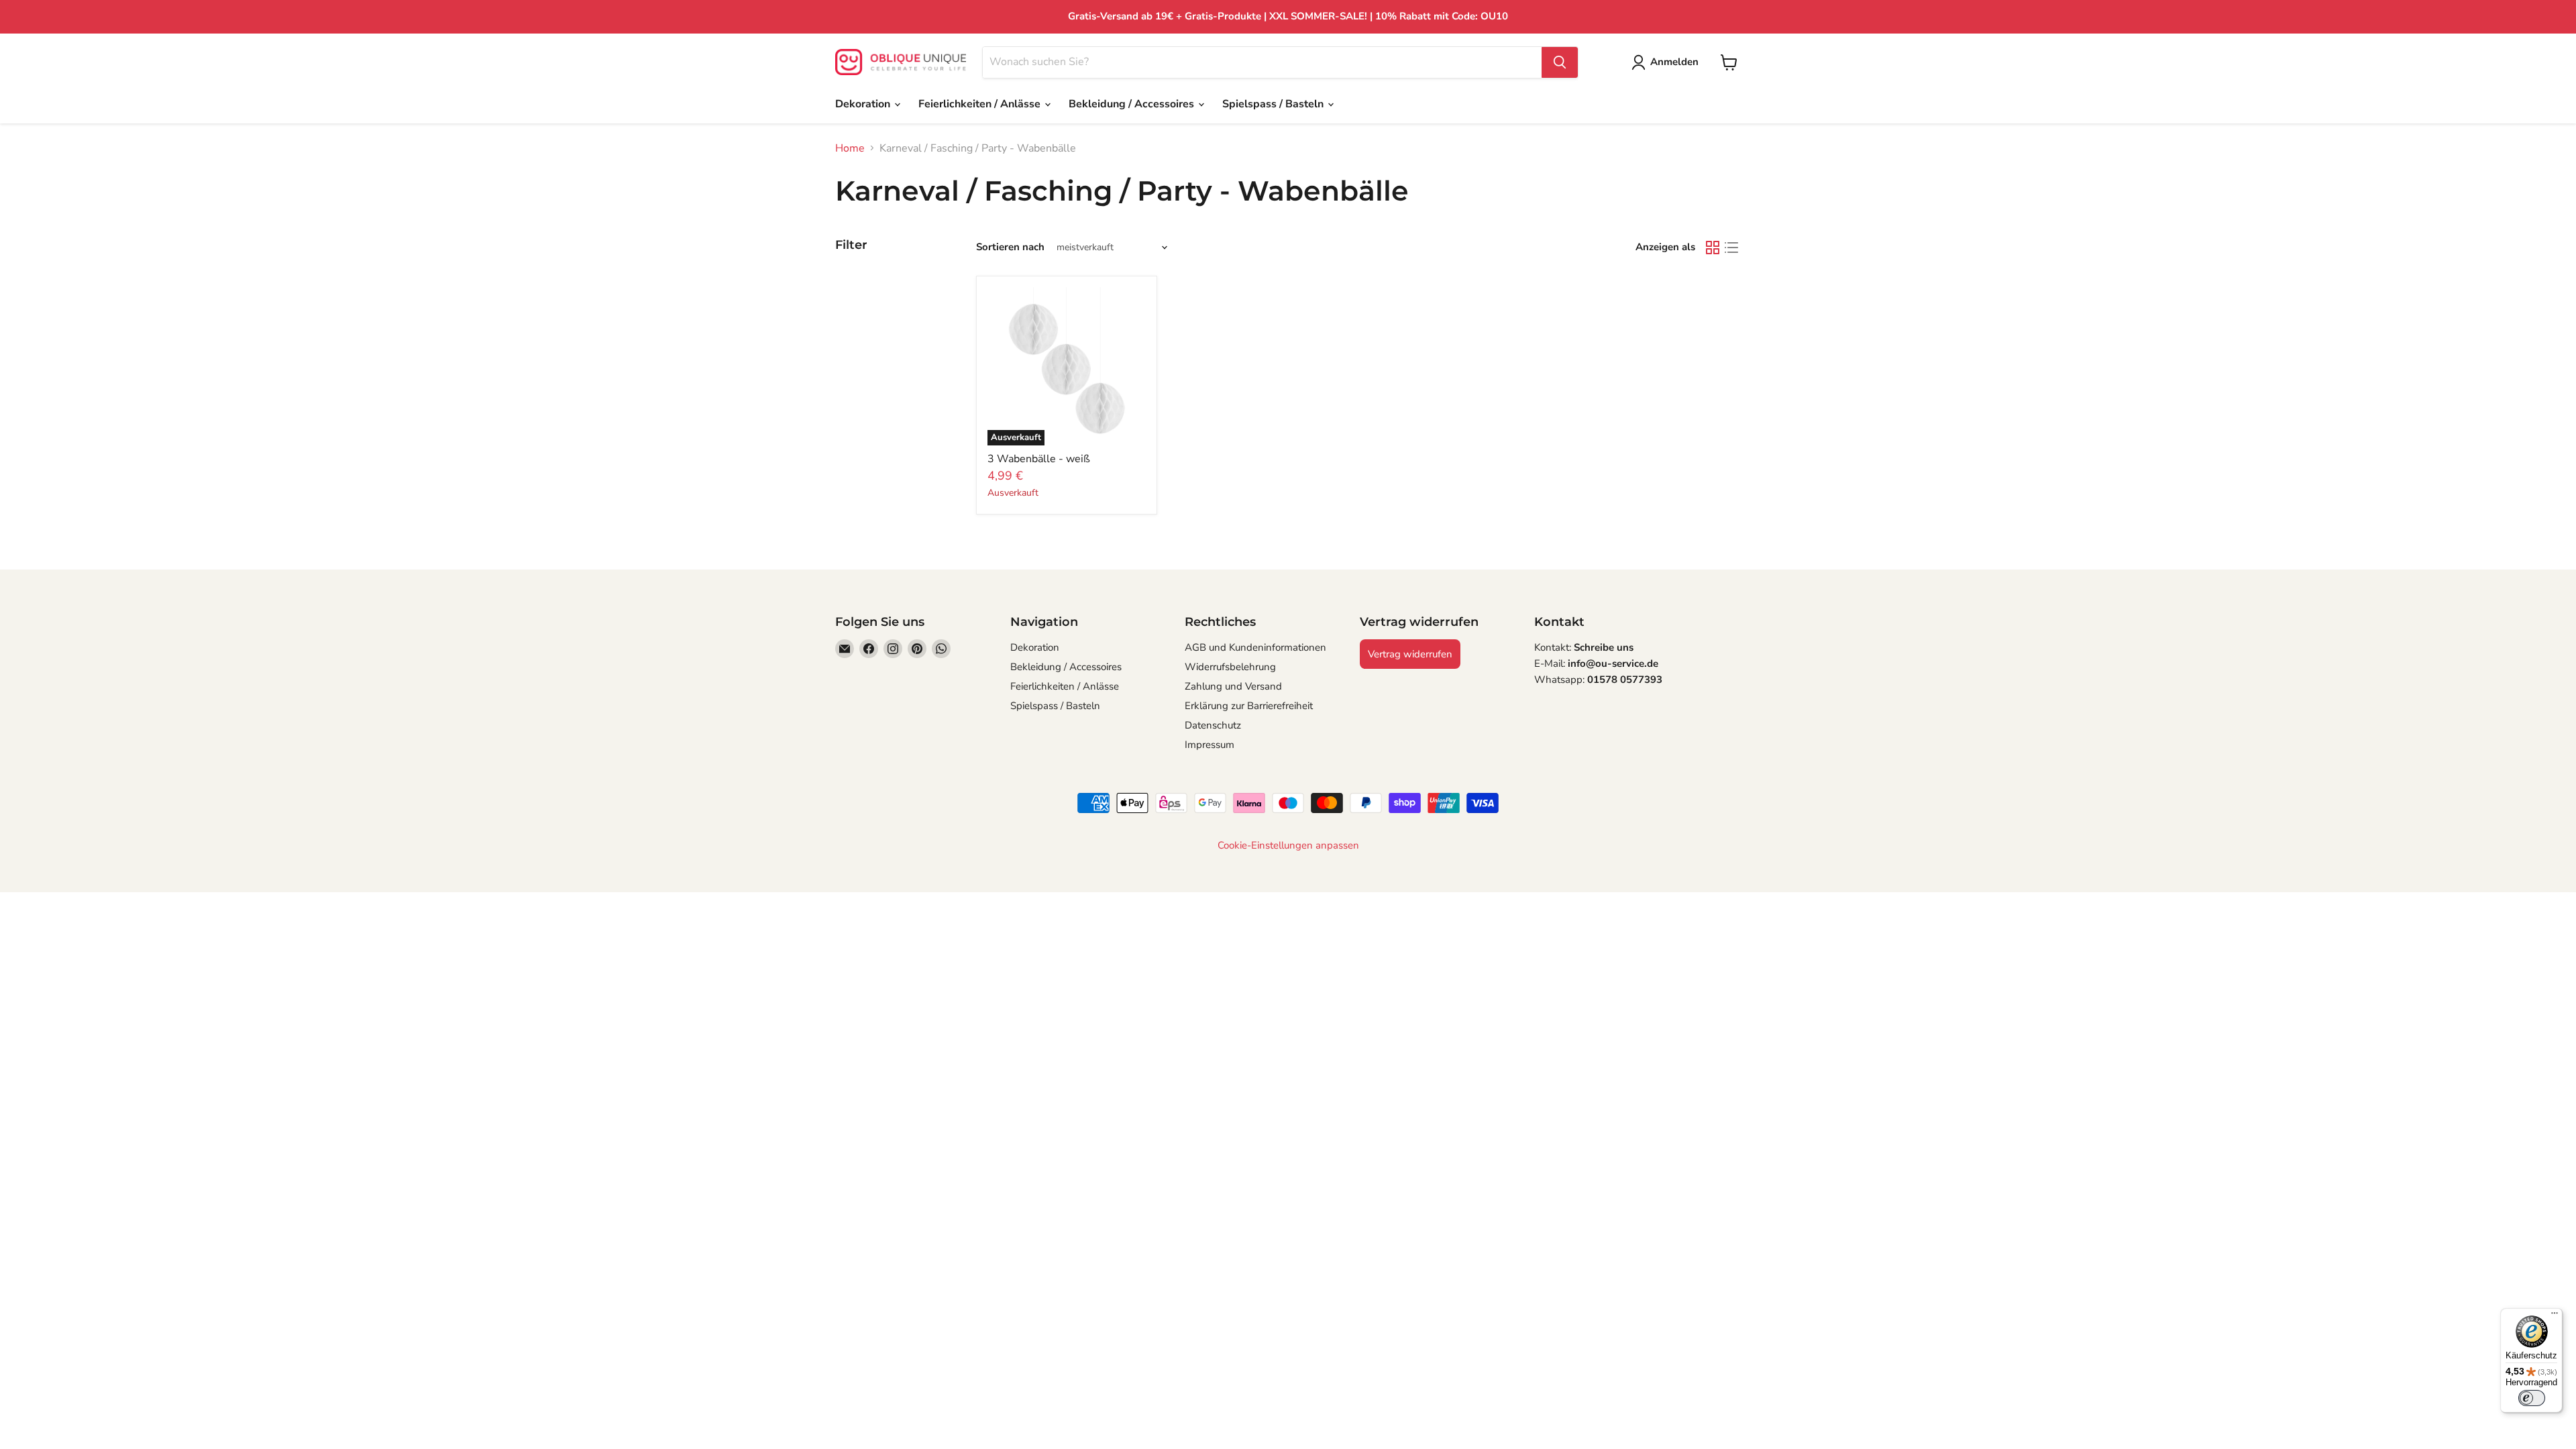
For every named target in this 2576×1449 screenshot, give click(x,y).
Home (850, 148)
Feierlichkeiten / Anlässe (981, 104)
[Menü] (2555, 1316)
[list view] (1731, 248)
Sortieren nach (1010, 247)
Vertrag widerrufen (1410, 654)
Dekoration (864, 104)
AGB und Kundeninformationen (1255, 647)
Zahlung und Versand (1233, 686)
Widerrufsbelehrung (1230, 667)
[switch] (2532, 1398)
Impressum (1210, 745)
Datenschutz (1213, 725)
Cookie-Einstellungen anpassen (1288, 846)
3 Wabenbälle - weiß (1039, 459)
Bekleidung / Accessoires (1133, 104)
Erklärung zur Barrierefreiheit (1249, 706)
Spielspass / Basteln (1274, 104)
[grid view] (1713, 248)
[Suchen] (1560, 62)
